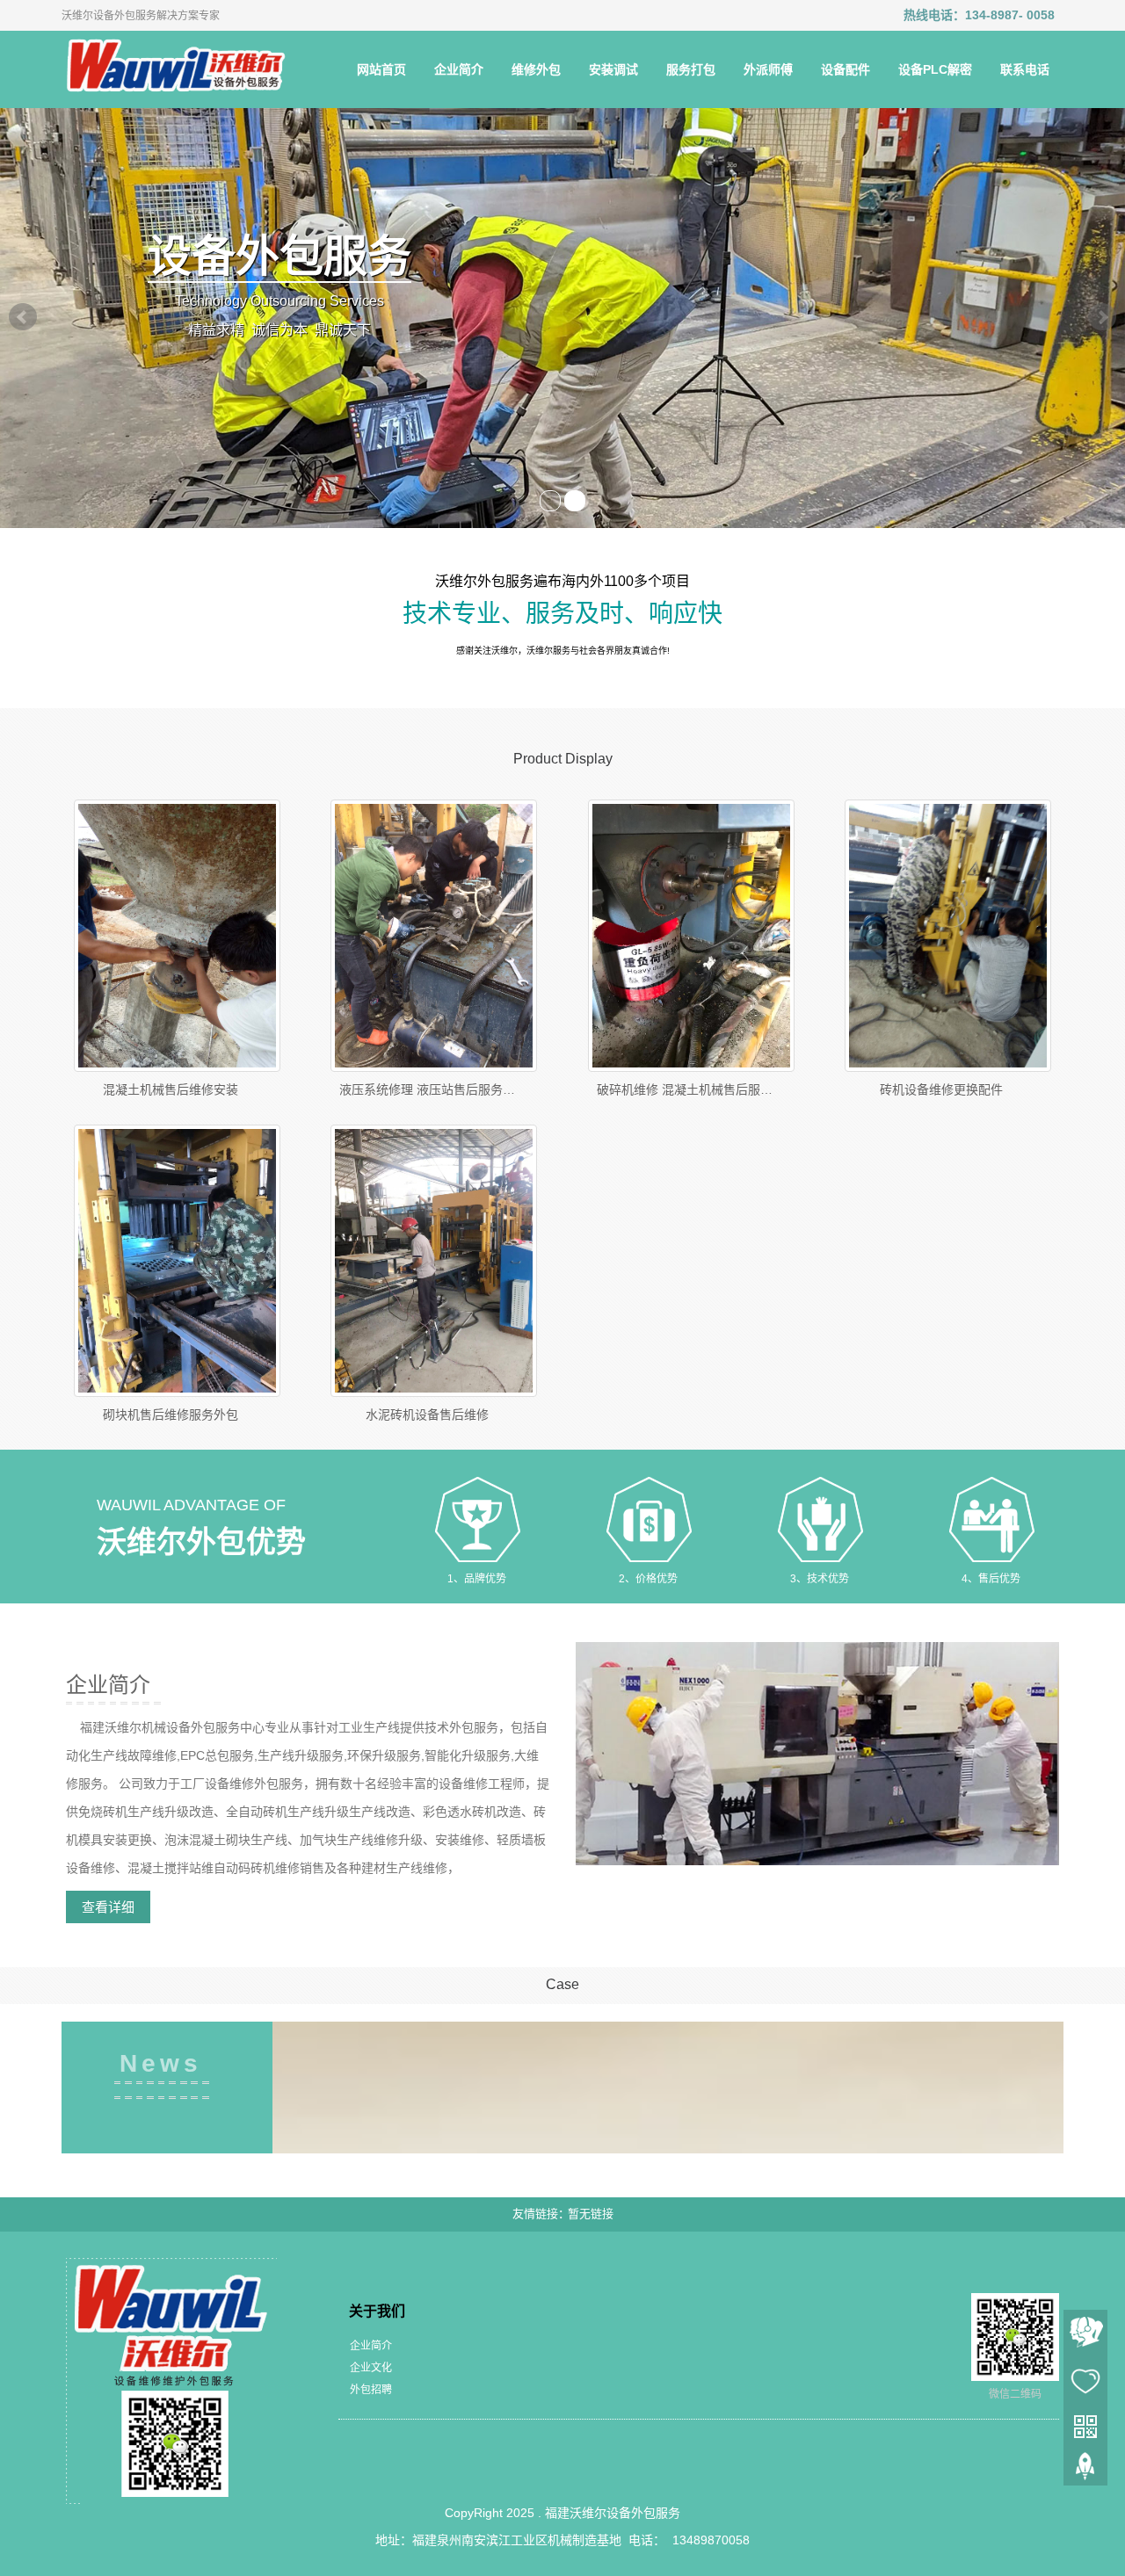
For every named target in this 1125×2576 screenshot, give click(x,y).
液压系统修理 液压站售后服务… (427, 1089)
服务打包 (691, 69)
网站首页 (381, 69)
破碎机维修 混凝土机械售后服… (685, 1089)
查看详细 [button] (108, 1907)
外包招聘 (371, 2390)
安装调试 (613, 69)
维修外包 (536, 69)
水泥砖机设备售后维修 (427, 1415)
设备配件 (846, 69)
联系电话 (1025, 69)
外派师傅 (768, 69)
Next (1102, 317)
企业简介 (459, 69)
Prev (23, 317)
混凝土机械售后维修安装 (171, 1089)
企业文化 (371, 2368)
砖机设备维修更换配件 (941, 1089)
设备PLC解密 (935, 69)
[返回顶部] (1085, 2471)
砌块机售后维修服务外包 (171, 1415)
